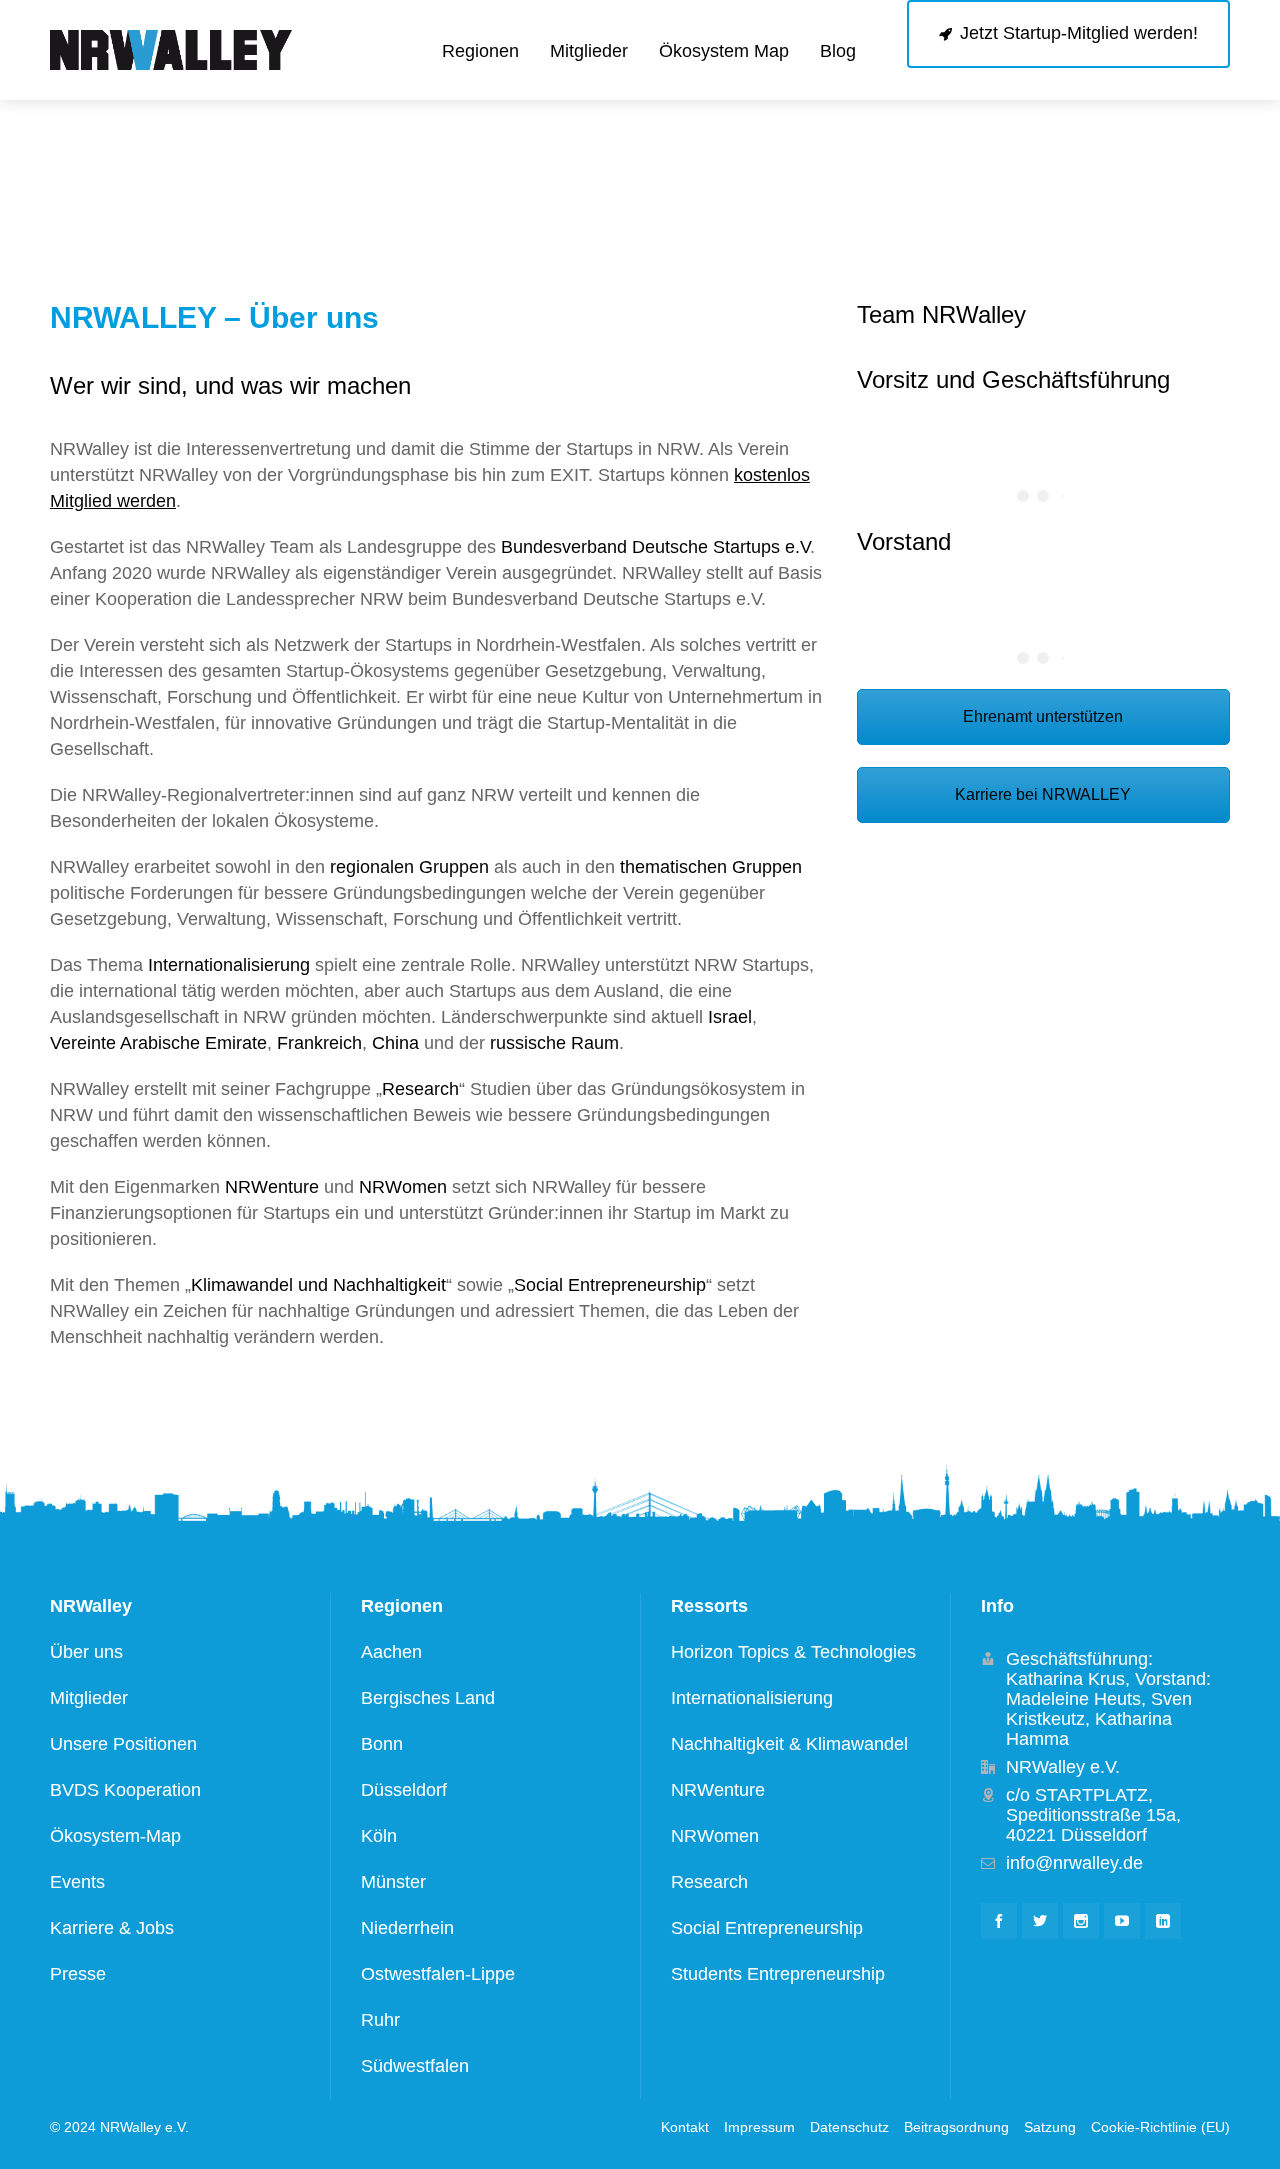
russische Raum (554, 1043)
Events (77, 1882)
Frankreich (319, 1043)
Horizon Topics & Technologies (793, 1652)
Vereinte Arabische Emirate (158, 1043)
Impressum (759, 2127)
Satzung (1050, 2127)
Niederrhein (407, 1928)
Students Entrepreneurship (778, 1974)
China (395, 1043)
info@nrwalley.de (1074, 1863)
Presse (78, 1974)
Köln (379, 1836)
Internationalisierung (229, 965)
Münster (393, 1882)
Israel (730, 1017)
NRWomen (403, 1187)
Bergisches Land (428, 1698)
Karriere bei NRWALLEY (1043, 794)
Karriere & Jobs (112, 1928)
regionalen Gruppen (409, 867)
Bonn (382, 1744)
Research (420, 1089)
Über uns (86, 1652)
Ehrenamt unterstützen (1043, 716)
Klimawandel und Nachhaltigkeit (318, 1285)
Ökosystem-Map (115, 1836)
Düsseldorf (404, 1790)
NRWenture (272, 1187)
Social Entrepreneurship (610, 1285)
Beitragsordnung (956, 2127)
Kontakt (685, 2127)
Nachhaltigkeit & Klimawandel (789, 1744)
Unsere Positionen (123, 1744)
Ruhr (380, 2020)
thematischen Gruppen (711, 867)
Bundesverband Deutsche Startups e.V (655, 547)
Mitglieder (89, 1698)
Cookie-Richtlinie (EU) (1160, 2127)
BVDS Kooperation (125, 1790)
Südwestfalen (415, 2066)
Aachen (391, 1652)
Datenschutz (849, 2127)
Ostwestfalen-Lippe (438, 1974)
